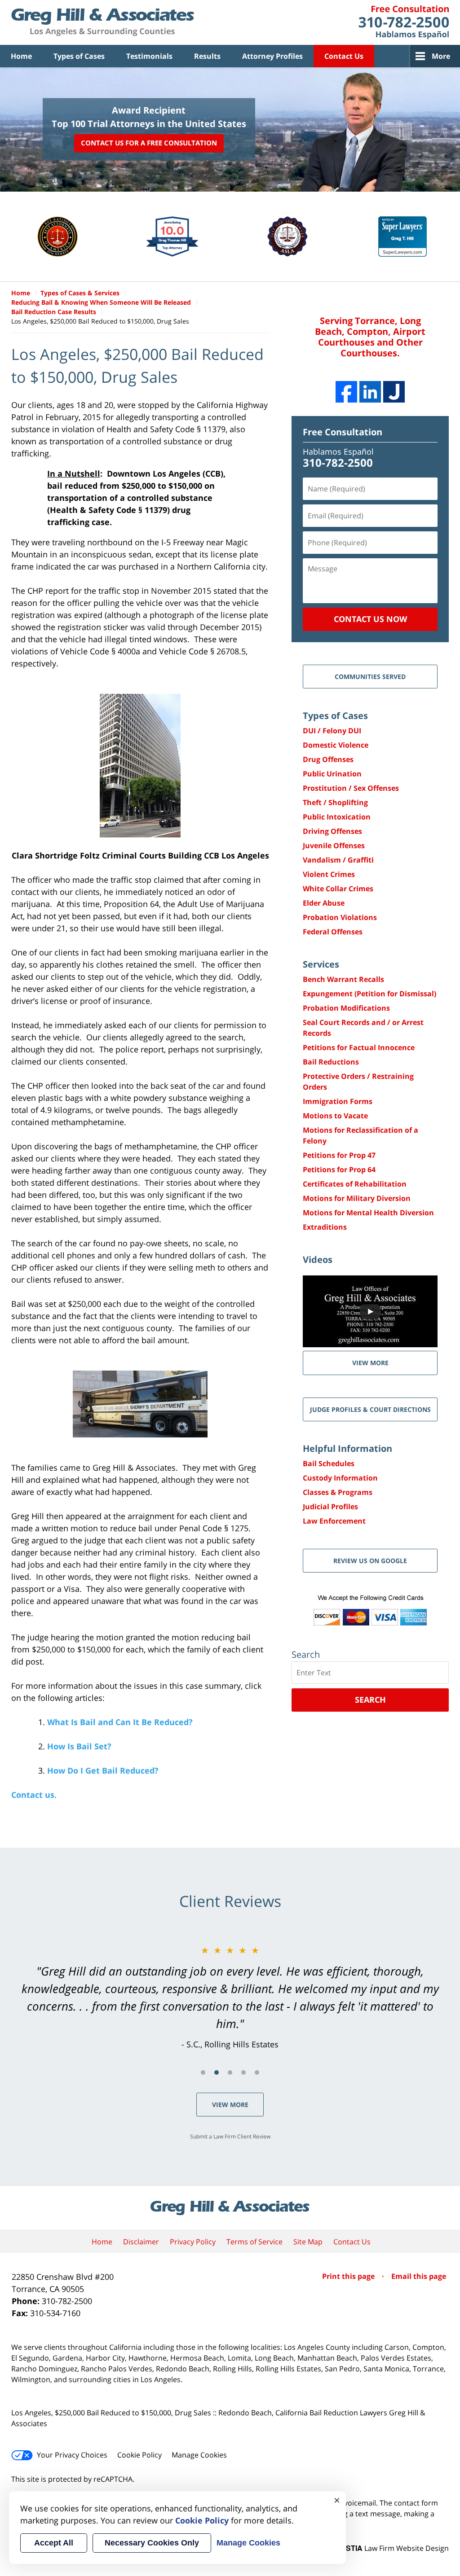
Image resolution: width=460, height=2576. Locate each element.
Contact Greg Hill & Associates (404, 22)
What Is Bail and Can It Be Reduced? (120, 1722)
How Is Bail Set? (79, 1746)
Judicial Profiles (330, 1507)
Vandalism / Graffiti (338, 860)
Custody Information (340, 1478)
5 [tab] (257, 2072)
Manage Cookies (199, 2455)
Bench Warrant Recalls (343, 979)
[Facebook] (346, 392)
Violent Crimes (329, 874)
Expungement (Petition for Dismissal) (369, 994)
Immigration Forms (338, 1101)
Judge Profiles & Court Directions (370, 1409)
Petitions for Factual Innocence (359, 1047)
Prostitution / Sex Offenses (351, 788)
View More (230, 2105)
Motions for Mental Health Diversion (368, 1213)
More (441, 56)
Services (321, 964)
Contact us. (34, 1795)
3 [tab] (230, 2072)
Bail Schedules (329, 1463)
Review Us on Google (370, 1561)
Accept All (54, 2543)
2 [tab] (217, 2072)
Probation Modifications (346, 1008)
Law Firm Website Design (393, 2548)
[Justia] (394, 392)
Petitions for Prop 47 (339, 1155)
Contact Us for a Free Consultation (149, 143)
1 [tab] (203, 2072)
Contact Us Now (370, 619)
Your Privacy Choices (72, 2455)
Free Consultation (343, 432)
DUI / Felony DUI (332, 731)
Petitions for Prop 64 (339, 1170)
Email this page (419, 2276)
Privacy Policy (193, 2242)
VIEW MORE (370, 1363)
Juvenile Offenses (334, 846)
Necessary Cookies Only (152, 2543)
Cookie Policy (139, 2455)
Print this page (349, 2276)
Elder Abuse (324, 903)
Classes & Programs (338, 1492)
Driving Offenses (332, 831)
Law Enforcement (334, 1521)
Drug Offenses (328, 759)
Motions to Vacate (335, 1116)
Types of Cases (79, 56)
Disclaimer (141, 2242)
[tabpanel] (230, 1997)
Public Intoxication (337, 817)
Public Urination (332, 774)
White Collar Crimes (338, 889)
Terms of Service (254, 2242)
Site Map (308, 2242)
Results (207, 56)
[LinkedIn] (370, 392)
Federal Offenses (333, 932)
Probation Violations (340, 917)
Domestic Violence (336, 745)
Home (21, 56)
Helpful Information (347, 1448)
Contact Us (344, 56)
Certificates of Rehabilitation (355, 1184)
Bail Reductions (331, 1062)
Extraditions (325, 1227)
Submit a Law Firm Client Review (230, 2136)
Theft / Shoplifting (335, 802)
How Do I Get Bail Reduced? (103, 1770)
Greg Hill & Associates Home (103, 22)
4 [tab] (243, 2072)
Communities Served (370, 677)
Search (370, 1700)
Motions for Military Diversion (357, 1198)
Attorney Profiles (272, 56)
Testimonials (149, 56)
